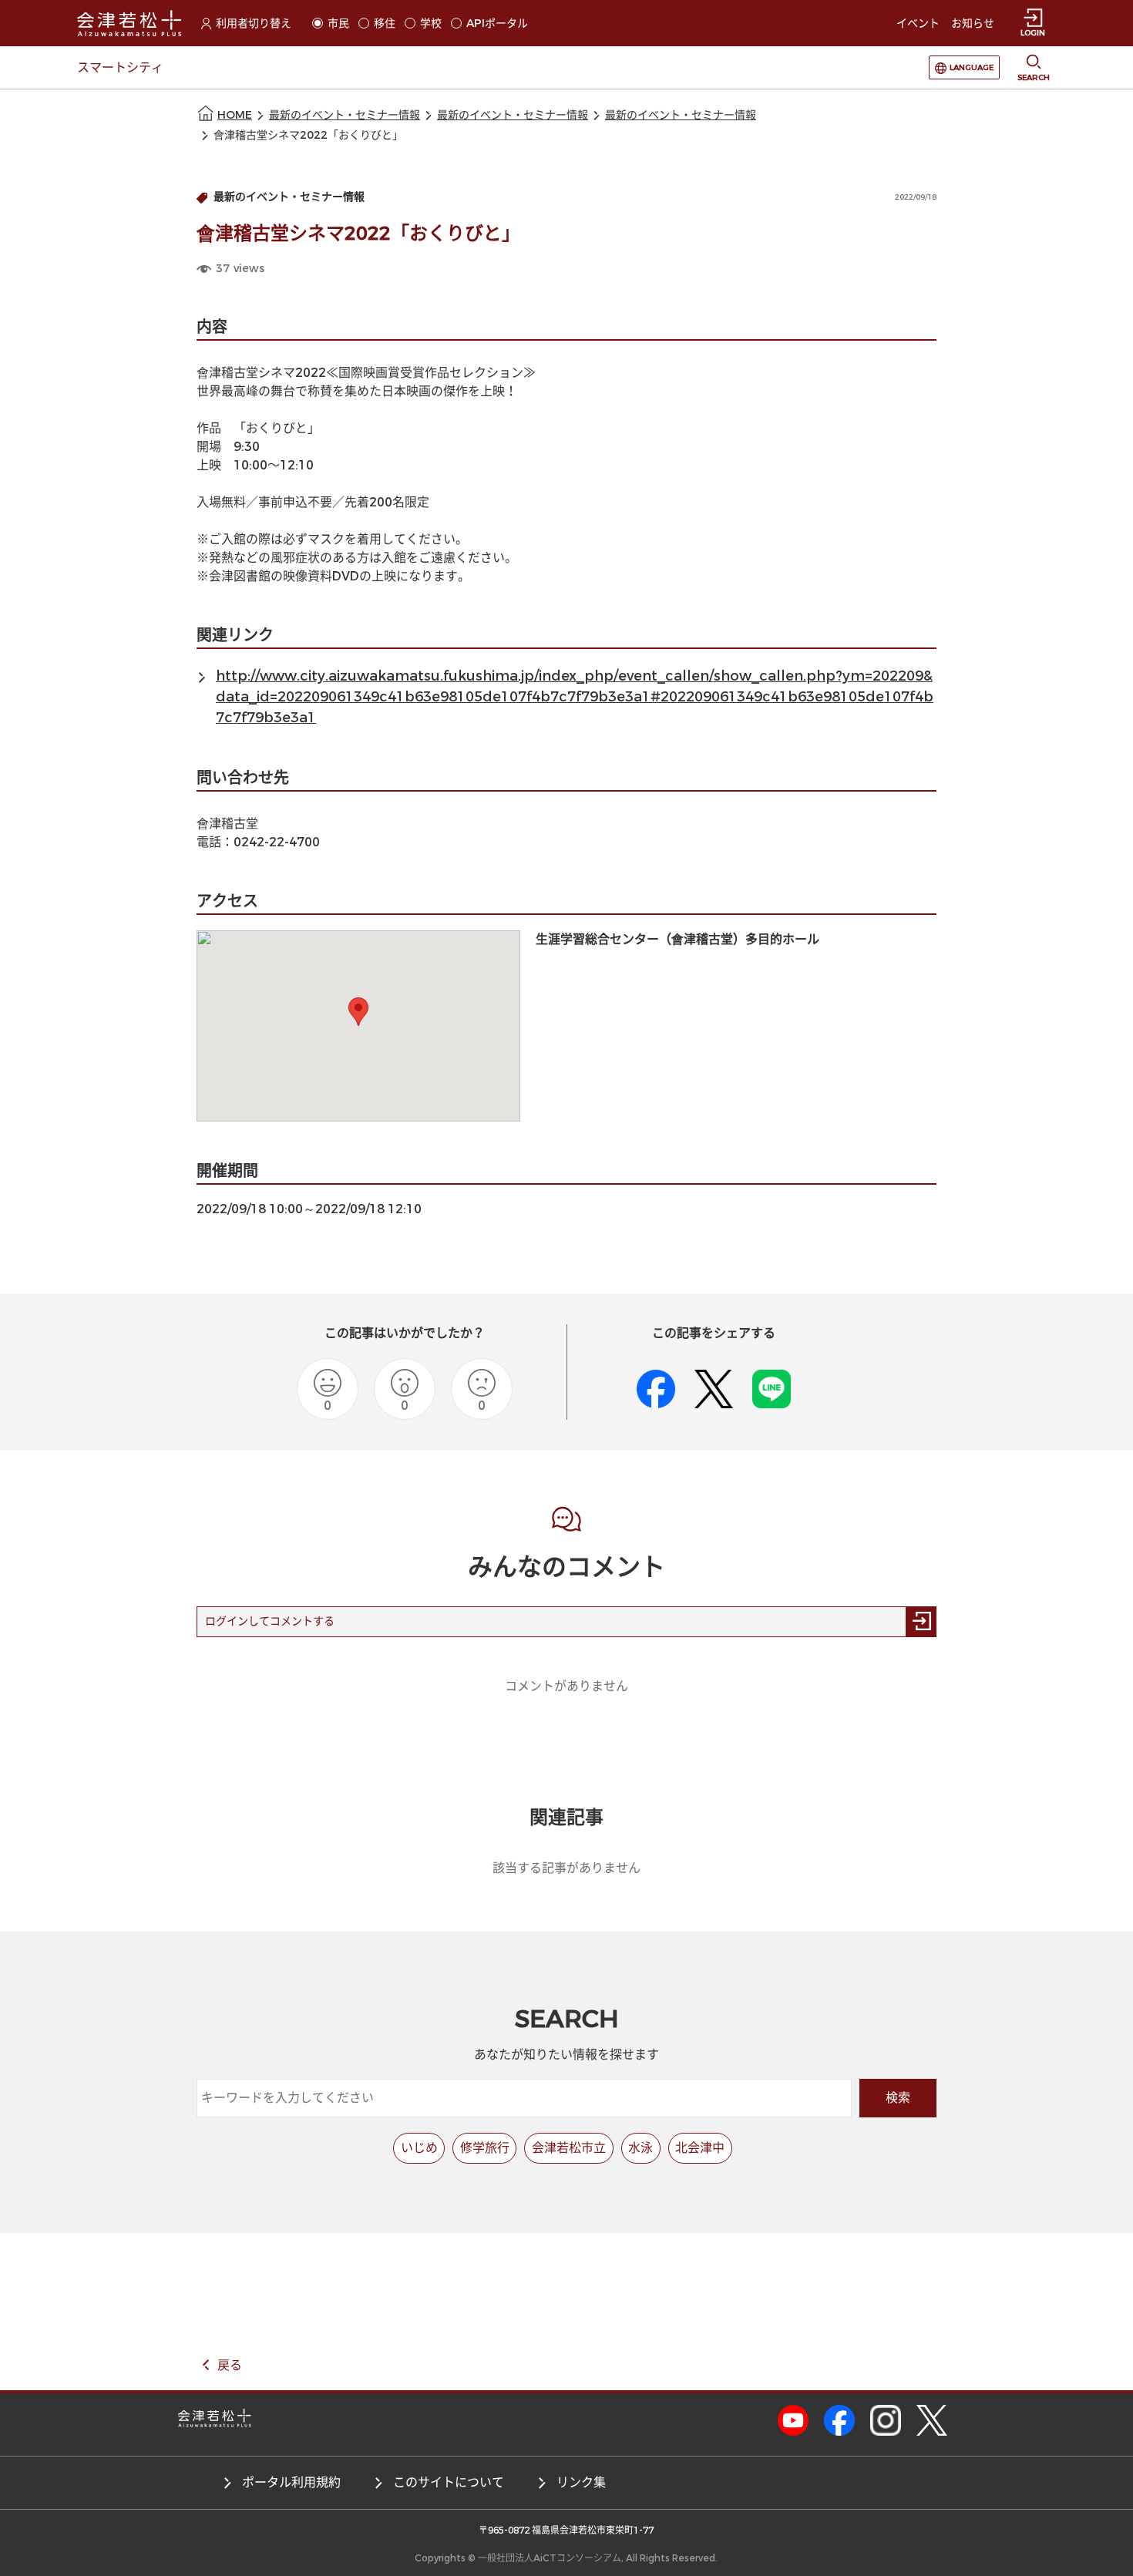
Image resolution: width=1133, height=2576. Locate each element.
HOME (235, 115)
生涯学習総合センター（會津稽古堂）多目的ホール (677, 939)
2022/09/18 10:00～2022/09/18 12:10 (309, 1209)
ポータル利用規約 (291, 2482)
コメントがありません (566, 1686)
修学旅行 (485, 2148)
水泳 (640, 2148)
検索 (898, 2098)
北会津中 (700, 2148)
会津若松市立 (569, 2148)
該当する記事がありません (566, 1868)
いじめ (419, 2148)
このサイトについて (449, 2482)
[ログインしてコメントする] (921, 1622)
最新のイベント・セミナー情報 (345, 115)
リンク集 (581, 2482)
